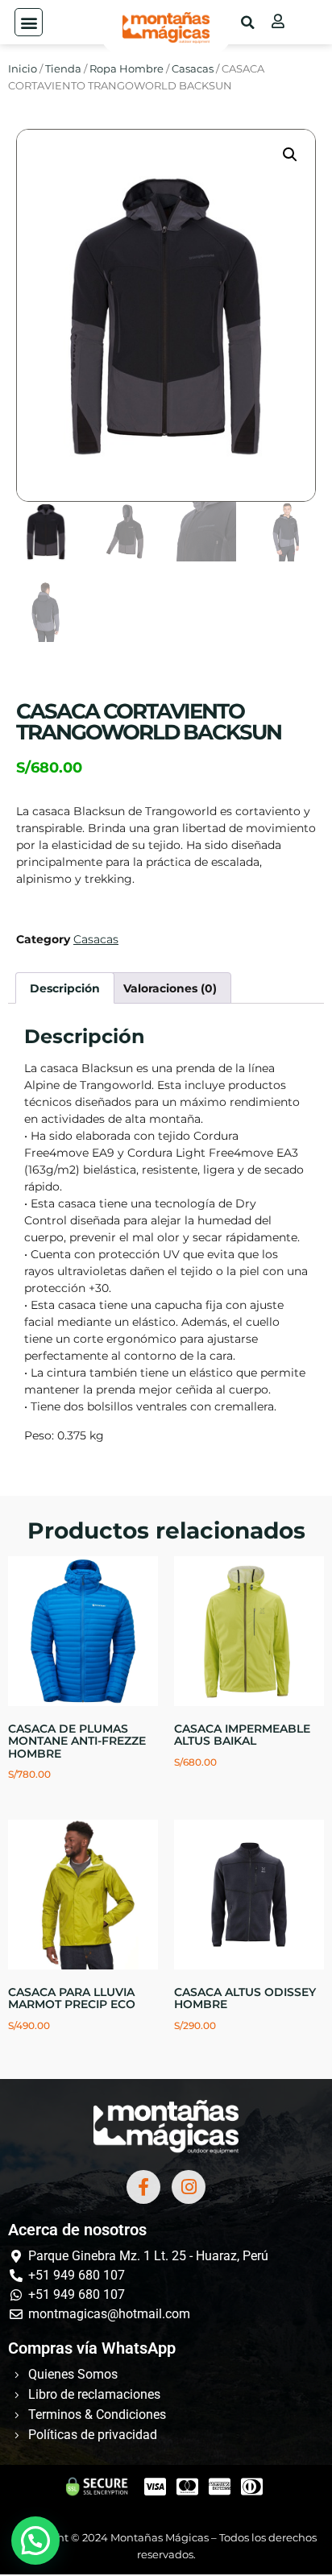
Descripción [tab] (65, 988)
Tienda (63, 69)
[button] (29, 22)
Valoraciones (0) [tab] (170, 988)
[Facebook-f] (143, 2187)
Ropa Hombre (127, 69)
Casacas (193, 69)
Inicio (23, 69)
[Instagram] (189, 2187)
